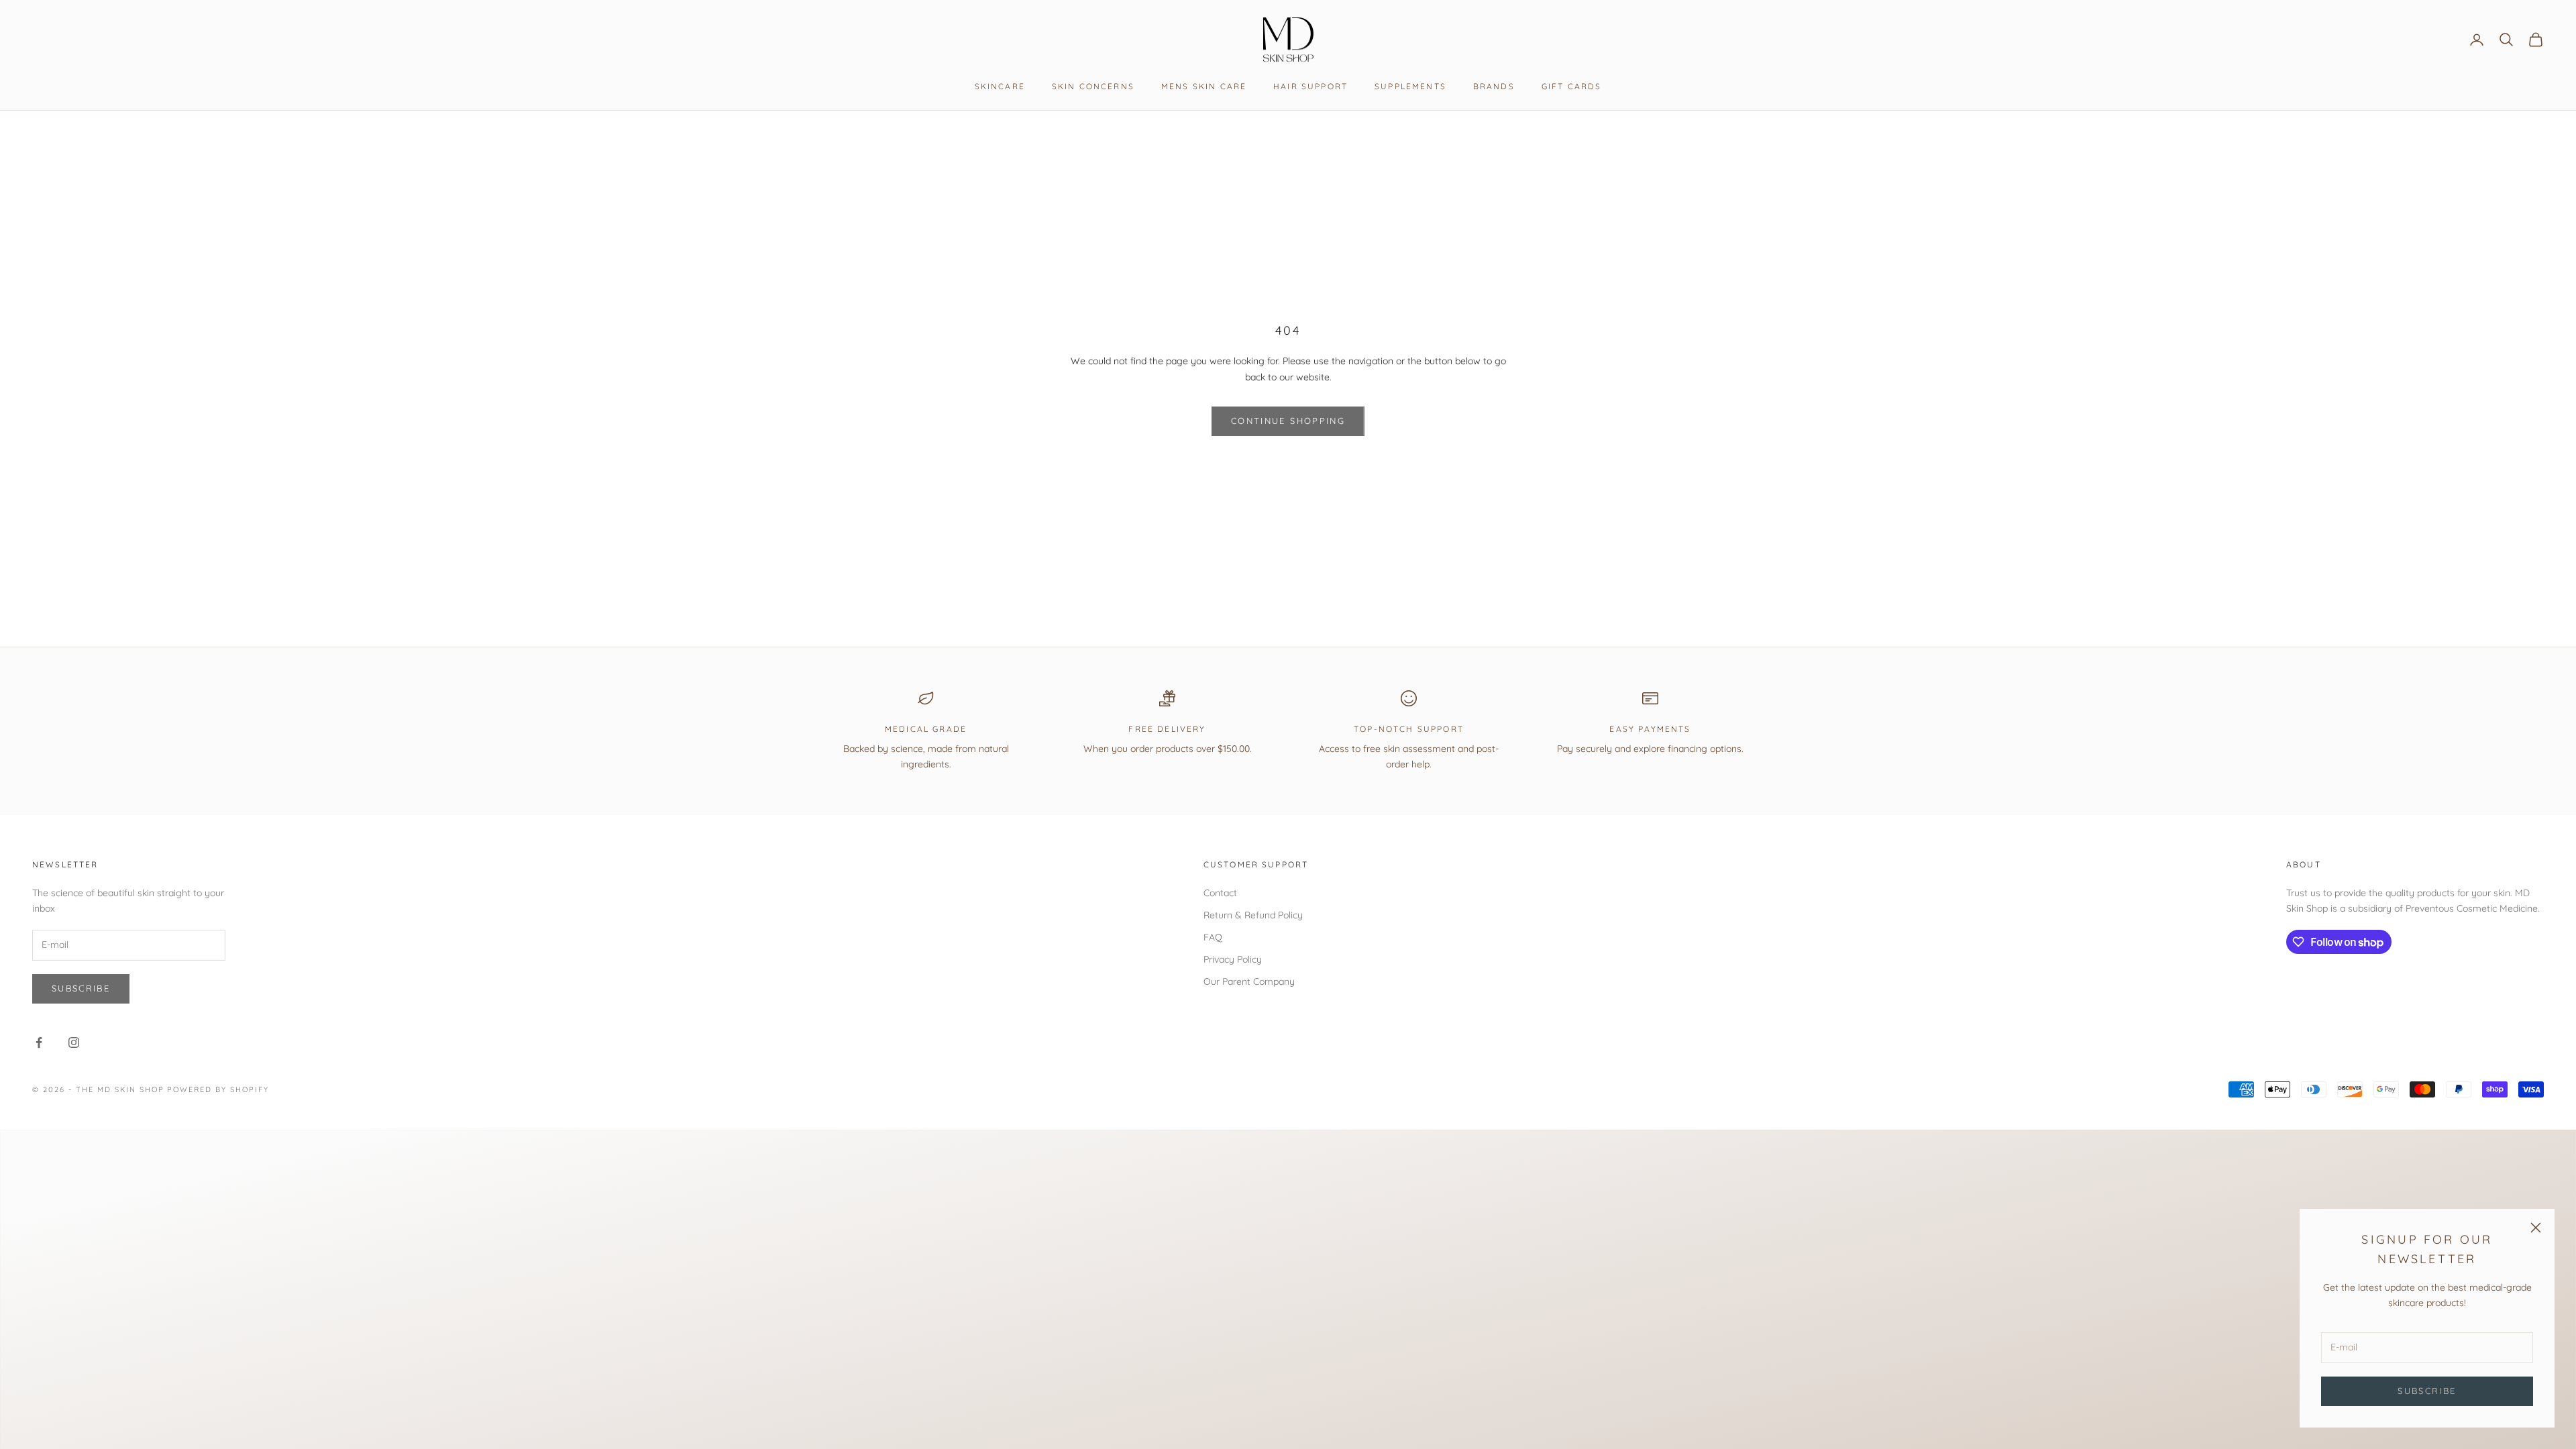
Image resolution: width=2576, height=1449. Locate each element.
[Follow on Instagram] (74, 1042)
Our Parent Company (1249, 981)
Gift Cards (1572, 86)
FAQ (1213, 937)
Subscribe (2427, 1391)
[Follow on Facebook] (39, 1042)
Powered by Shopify (218, 1089)
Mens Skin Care (1204, 86)
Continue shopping (1288, 421)
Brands (1494, 86)
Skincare (1000, 86)
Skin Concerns (1093, 86)
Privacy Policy (1233, 959)
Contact (1220, 893)
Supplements (1410, 86)
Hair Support (1310, 86)
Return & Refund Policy (1253, 915)
